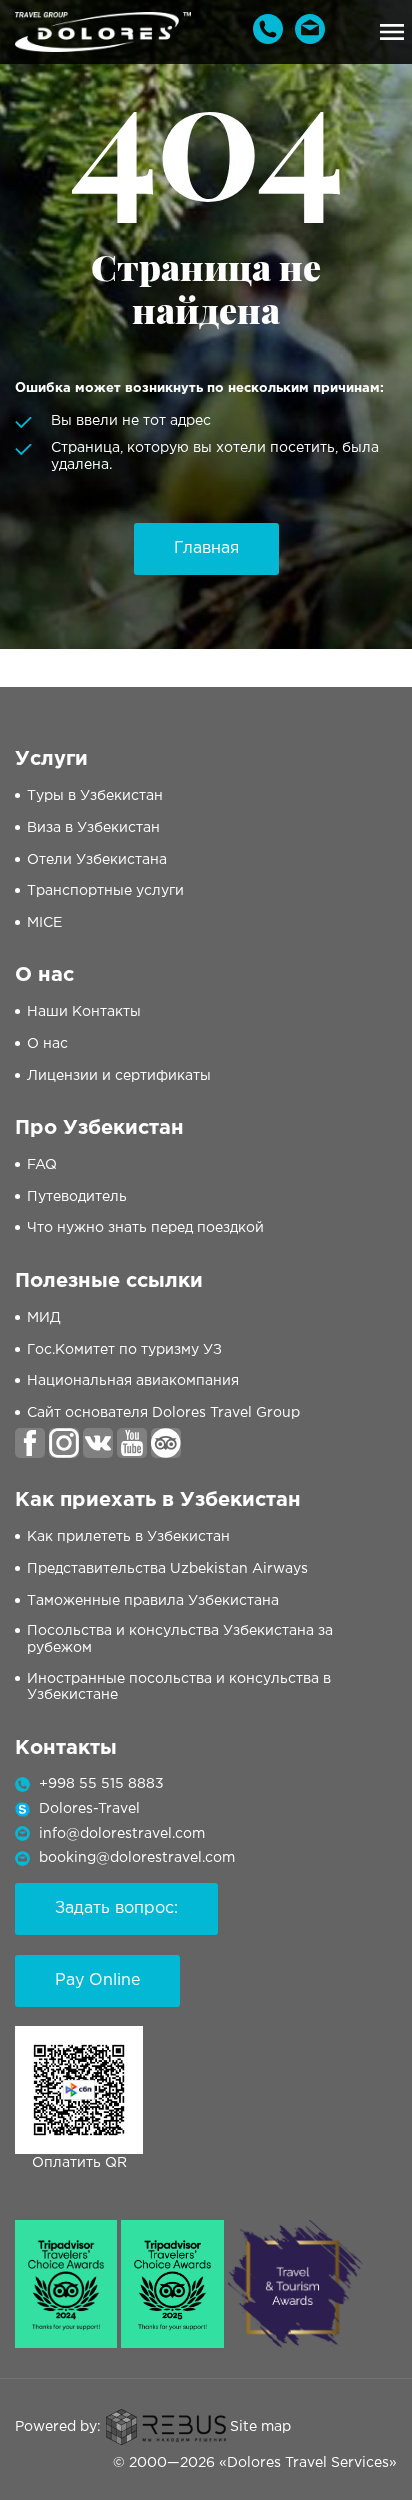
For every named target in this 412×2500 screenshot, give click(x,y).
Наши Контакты (84, 1012)
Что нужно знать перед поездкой (145, 1228)
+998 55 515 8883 (101, 1784)
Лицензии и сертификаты (119, 1076)
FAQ (42, 1165)
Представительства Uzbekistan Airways (167, 1569)
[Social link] (30, 1443)
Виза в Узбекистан (93, 828)
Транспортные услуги (105, 891)
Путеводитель (77, 1197)
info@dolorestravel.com (122, 1834)
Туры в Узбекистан (95, 796)
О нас (47, 1044)
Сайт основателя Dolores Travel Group (163, 1413)
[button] (392, 32)
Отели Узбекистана (97, 860)
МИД (44, 1318)
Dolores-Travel (89, 1809)
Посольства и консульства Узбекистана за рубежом (180, 1639)
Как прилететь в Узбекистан (128, 1537)
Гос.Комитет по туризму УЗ (124, 1350)
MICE (44, 923)
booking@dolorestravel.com (137, 1858)
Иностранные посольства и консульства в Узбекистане (179, 1687)
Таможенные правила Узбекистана (153, 1601)
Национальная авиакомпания (133, 1381)
